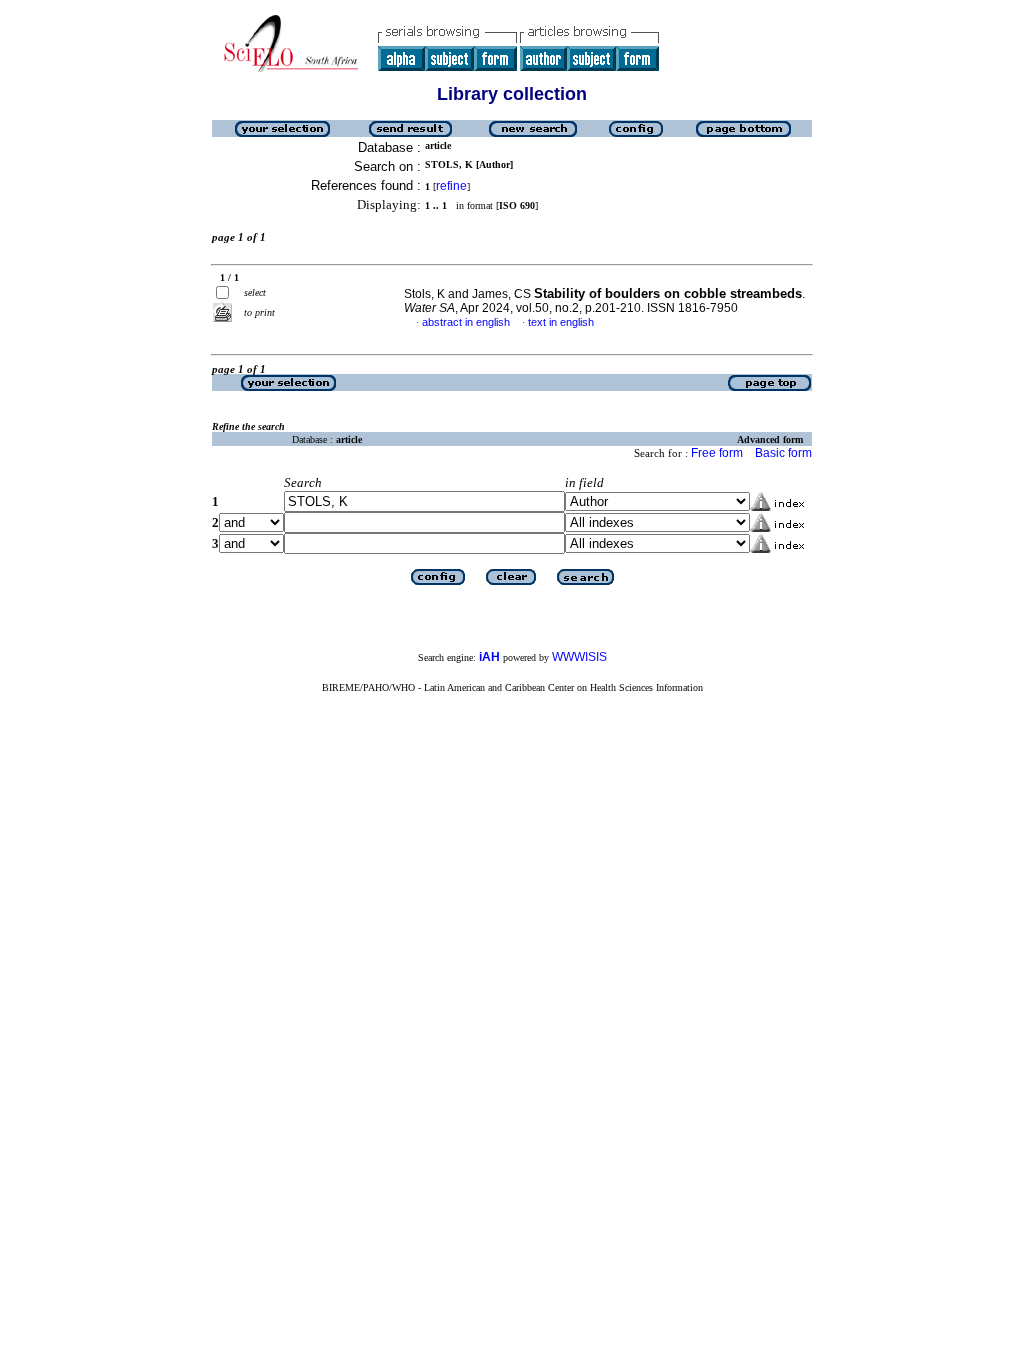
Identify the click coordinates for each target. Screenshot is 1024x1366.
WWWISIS (579, 657)
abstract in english (466, 322)
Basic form (783, 453)
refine (451, 186)
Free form (717, 453)
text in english (561, 322)
